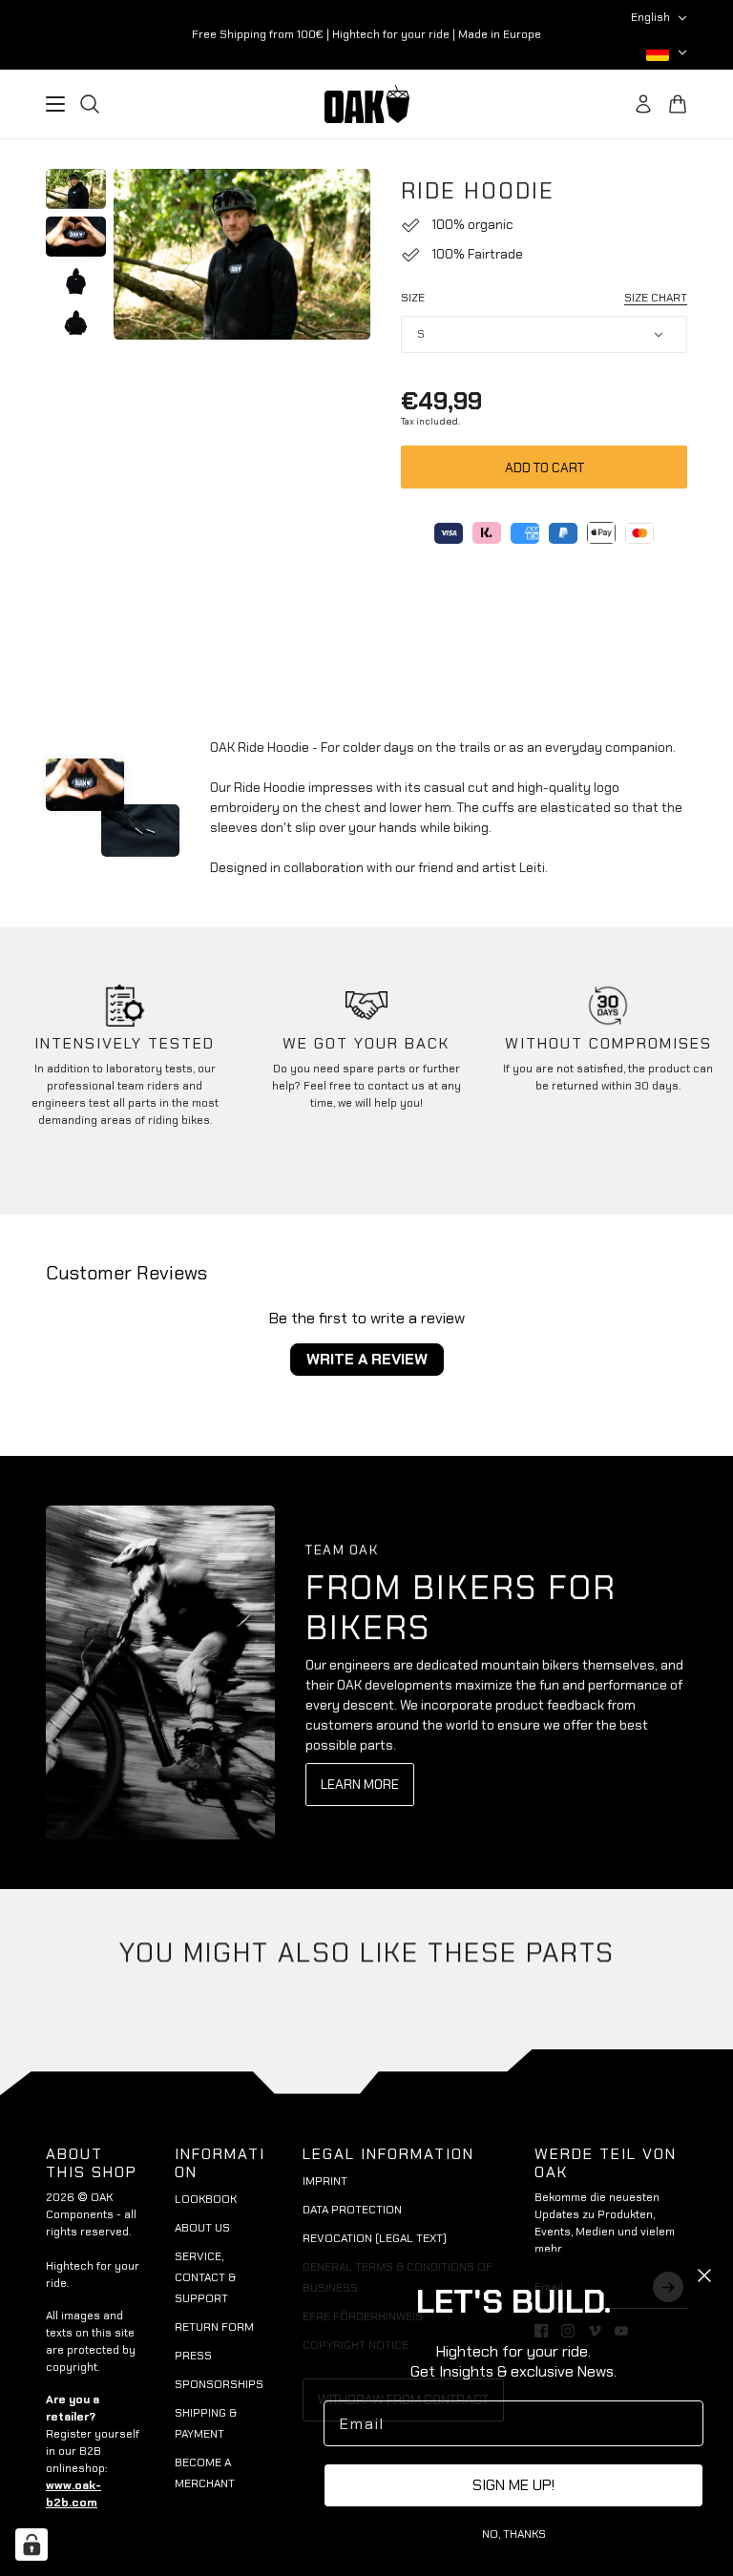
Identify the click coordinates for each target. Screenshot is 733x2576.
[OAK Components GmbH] (367, 104)
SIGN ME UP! (513, 2485)
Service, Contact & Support (205, 2277)
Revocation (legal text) (375, 2238)
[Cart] (678, 104)
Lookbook (206, 2199)
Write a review (367, 1359)
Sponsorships (219, 2384)
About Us (202, 2228)
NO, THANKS (514, 2534)
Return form (214, 2327)
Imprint (325, 2181)
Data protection (352, 2210)
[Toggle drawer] (55, 104)
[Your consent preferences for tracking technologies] (31, 2545)
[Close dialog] (704, 2275)
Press (193, 2356)
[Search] (90, 104)
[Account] (643, 104)
